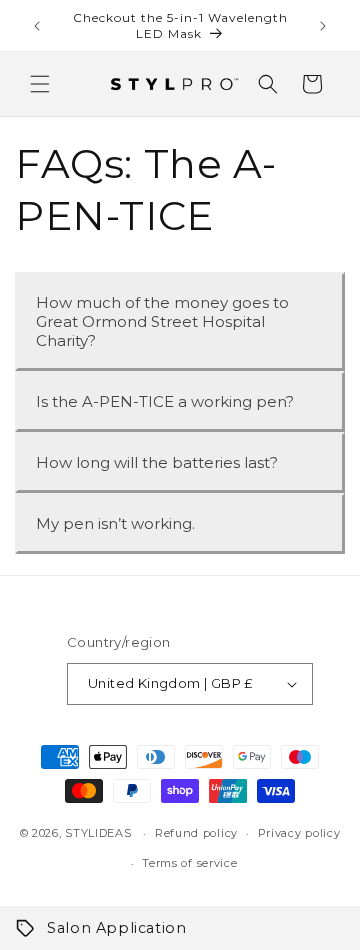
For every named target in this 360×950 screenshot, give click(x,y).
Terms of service (189, 863)
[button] (40, 84)
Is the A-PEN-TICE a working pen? (165, 401)
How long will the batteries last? (157, 462)
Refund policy (196, 833)
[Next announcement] (323, 26)
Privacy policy (299, 833)
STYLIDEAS (98, 833)
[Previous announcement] (37, 26)
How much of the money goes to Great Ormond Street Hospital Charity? (162, 321)
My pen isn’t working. (115, 523)
